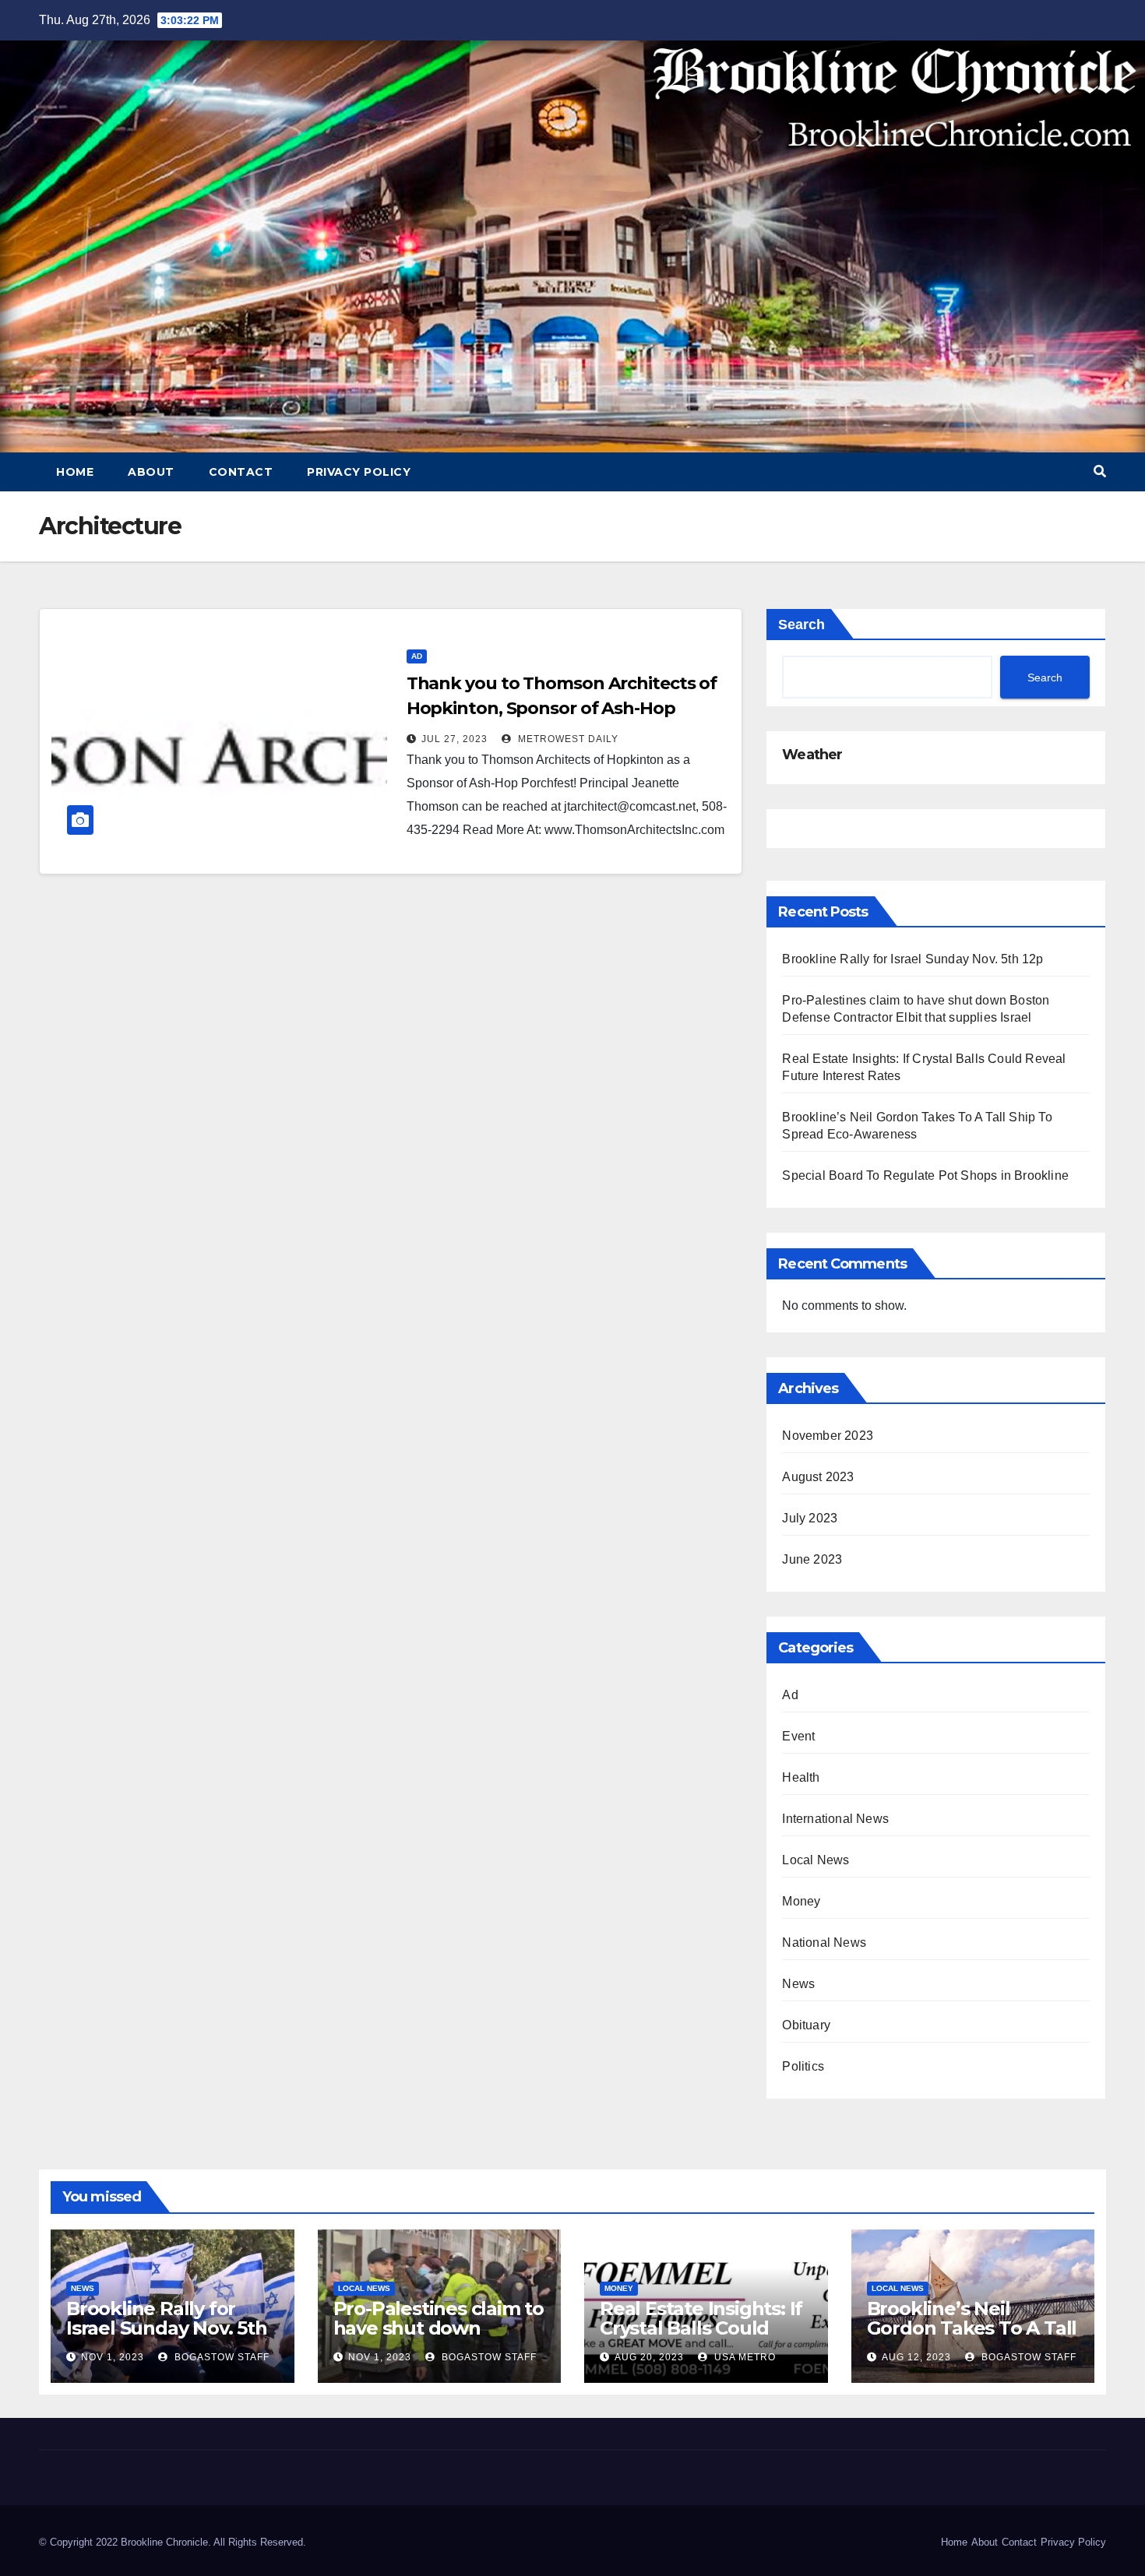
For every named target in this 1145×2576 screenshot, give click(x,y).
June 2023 (812, 1559)
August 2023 (818, 1477)
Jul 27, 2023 (454, 739)
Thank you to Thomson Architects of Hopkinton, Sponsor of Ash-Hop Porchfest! (562, 708)
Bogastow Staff (220, 2357)
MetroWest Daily (567, 739)
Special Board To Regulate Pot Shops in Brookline (925, 1175)
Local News (816, 1860)
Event (798, 1736)
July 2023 (810, 1518)
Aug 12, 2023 (916, 2357)
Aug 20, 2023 (649, 2357)
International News (835, 1819)
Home (75, 472)
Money (801, 1901)
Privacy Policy (359, 472)
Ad (417, 656)
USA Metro (743, 2357)
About (151, 472)
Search (801, 625)
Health (801, 1777)
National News (824, 1943)
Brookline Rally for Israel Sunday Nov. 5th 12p (912, 959)
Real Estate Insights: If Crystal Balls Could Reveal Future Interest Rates (703, 2338)
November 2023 (828, 1436)
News (798, 1984)
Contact (241, 472)
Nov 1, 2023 (113, 2357)
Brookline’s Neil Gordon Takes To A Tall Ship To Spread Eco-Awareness (972, 2338)
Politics (803, 2066)
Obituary (806, 2025)
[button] (1100, 472)
